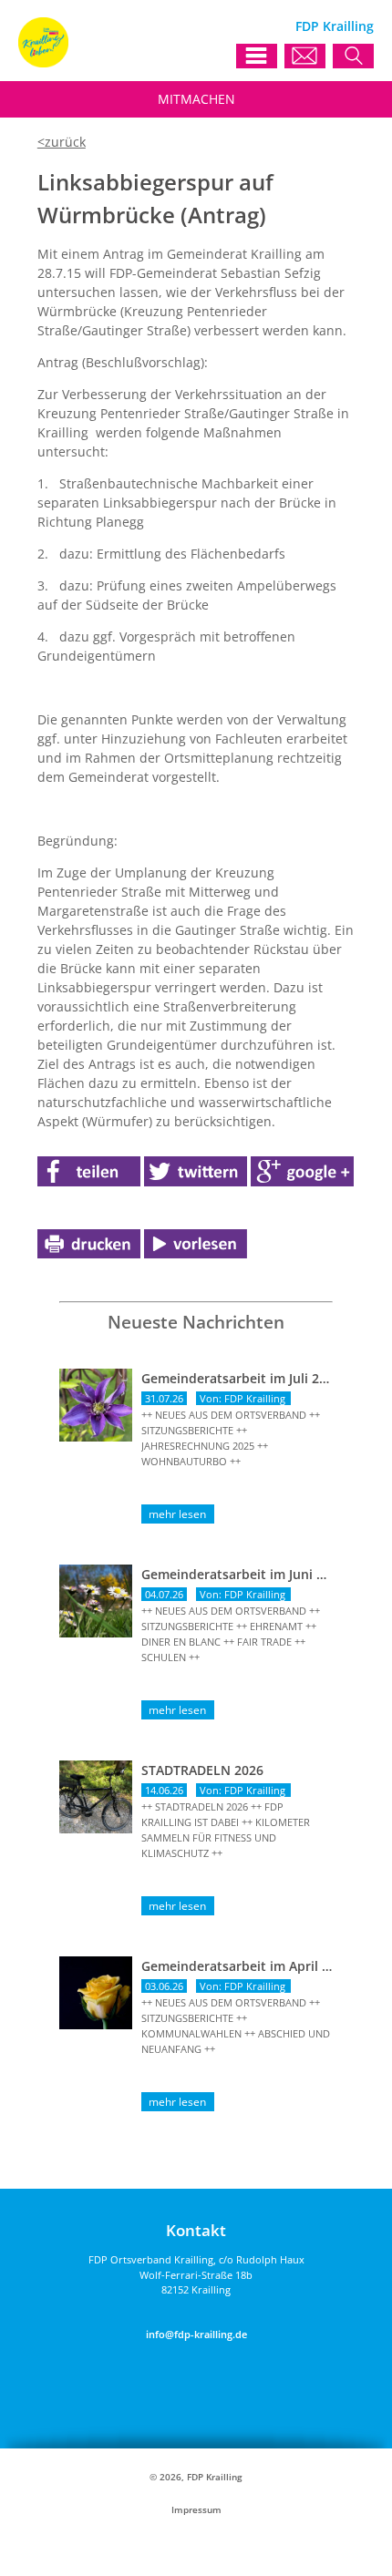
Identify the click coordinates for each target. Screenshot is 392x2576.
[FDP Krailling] (43, 62)
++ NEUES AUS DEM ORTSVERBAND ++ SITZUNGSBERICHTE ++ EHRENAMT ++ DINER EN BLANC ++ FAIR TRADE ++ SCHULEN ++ (231, 1634)
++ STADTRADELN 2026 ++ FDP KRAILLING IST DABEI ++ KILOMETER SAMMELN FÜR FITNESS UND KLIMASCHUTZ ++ (226, 1830)
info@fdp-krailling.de (196, 2334)
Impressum (196, 2510)
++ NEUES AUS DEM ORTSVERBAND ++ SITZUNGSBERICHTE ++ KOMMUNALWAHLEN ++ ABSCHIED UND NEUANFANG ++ (236, 2026)
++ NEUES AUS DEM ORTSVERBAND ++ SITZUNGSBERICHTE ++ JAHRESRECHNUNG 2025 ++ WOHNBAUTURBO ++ (231, 1438)
